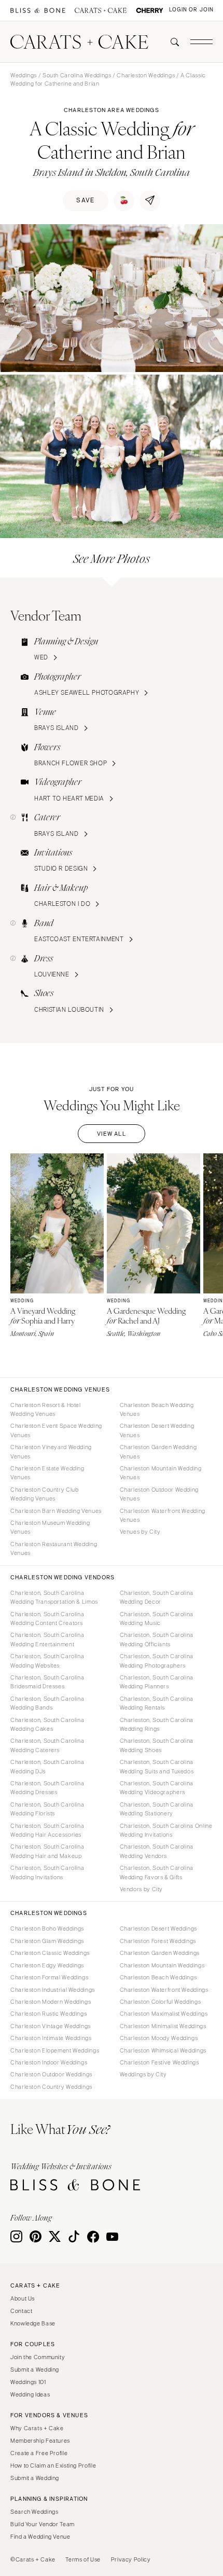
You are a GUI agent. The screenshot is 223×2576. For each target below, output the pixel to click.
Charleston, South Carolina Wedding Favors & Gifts (157, 1872)
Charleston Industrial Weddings (53, 1990)
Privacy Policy (131, 2559)
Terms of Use (83, 2559)
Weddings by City (143, 2074)
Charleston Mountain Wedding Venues (161, 1473)
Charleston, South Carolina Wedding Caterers (47, 1745)
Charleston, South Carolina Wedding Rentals (157, 1703)
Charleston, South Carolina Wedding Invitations (47, 1872)
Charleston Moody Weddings (159, 2038)
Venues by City (140, 1532)
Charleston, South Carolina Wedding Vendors (157, 1851)
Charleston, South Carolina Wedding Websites (47, 1661)
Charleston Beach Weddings (158, 1977)
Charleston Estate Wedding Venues (47, 1473)
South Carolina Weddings (77, 75)
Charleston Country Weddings (51, 2087)
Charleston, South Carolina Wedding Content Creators (47, 1618)
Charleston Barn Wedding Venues (56, 1511)
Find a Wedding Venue (40, 2537)
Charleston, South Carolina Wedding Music (157, 1618)
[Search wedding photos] (150, 11)
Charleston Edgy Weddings (47, 1965)
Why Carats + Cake (37, 2428)
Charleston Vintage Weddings (51, 2026)
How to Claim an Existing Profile (53, 2465)
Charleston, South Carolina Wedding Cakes (47, 1724)
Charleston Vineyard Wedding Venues (51, 1451)
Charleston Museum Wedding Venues (50, 1527)
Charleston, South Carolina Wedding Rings (157, 1724)
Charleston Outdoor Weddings (51, 2074)
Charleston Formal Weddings (49, 1977)
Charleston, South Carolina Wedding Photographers (157, 1661)
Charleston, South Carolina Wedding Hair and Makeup (47, 1851)
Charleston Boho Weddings (47, 1928)
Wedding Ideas (30, 2394)
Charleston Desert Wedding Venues (157, 1430)
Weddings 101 (28, 2382)
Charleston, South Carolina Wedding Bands (47, 1703)
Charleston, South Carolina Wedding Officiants (157, 1639)
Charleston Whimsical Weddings (163, 2050)
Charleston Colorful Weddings (161, 2002)
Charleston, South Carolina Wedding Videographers (157, 1788)
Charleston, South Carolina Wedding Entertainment (47, 1639)
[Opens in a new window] (38, 11)
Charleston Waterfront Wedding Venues (163, 1515)
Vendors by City (141, 1889)
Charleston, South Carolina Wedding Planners (157, 1682)
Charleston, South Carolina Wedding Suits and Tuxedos (157, 1766)
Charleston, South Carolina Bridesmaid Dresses (47, 1682)
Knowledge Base (33, 2323)
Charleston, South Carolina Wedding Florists (47, 1809)
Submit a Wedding (35, 2370)
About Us (23, 2298)
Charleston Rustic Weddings (48, 2014)
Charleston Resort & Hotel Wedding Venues (46, 1409)
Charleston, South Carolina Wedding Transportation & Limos (54, 1597)
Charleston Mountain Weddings (162, 1965)
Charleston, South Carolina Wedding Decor (157, 1597)
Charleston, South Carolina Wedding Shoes (157, 1745)
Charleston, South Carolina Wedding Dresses (47, 1788)
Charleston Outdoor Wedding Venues (159, 1494)
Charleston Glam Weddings (47, 1941)
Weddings (24, 75)
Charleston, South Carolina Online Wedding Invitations (166, 1830)
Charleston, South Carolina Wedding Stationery (157, 1809)
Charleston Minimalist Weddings (163, 2026)
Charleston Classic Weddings (50, 1953)
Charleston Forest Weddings (158, 1941)
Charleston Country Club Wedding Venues (45, 1494)
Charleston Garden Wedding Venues (158, 1451)
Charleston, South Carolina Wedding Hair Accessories (47, 1830)
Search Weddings (34, 2512)
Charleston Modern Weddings (51, 2002)
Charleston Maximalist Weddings (164, 2014)
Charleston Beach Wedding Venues (157, 1409)
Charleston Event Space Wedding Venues (56, 1430)
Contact (21, 2311)
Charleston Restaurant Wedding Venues (54, 1548)
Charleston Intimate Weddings (51, 2038)
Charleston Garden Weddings (160, 1953)
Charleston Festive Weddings (159, 2062)
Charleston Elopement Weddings (55, 2050)
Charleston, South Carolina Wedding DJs (47, 1766)
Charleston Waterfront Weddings (164, 1990)
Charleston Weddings (146, 75)
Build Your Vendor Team (43, 2524)
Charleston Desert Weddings (158, 1928)
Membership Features (40, 2441)
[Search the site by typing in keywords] (171, 42)
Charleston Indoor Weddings (49, 2062)
